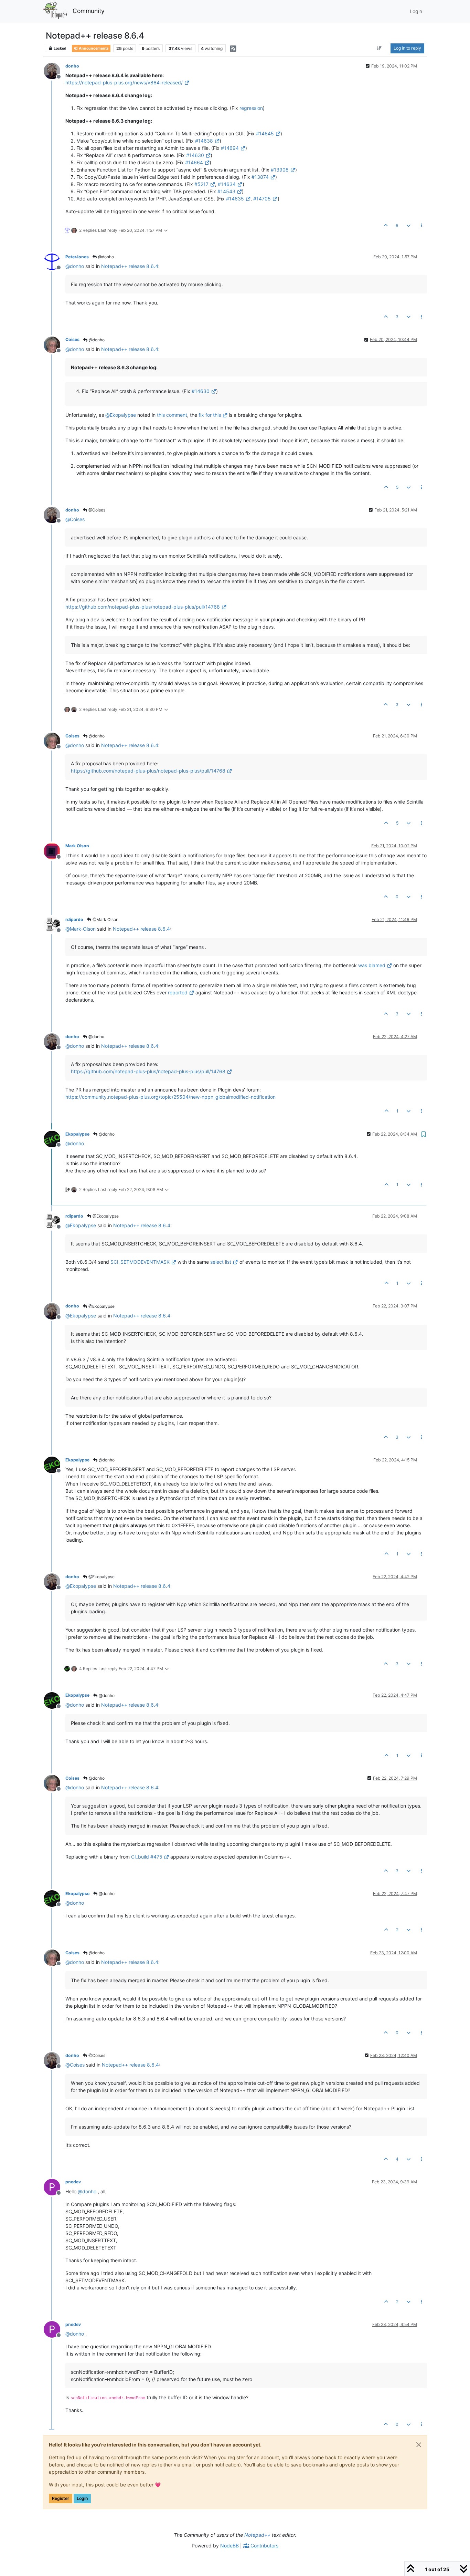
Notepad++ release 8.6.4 (130, 266)
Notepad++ (257, 2535)
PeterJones (77, 257)
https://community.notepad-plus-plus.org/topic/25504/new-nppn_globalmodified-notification (170, 1097)
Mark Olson (77, 846)
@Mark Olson (105, 919)
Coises (72, 339)
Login (82, 2498)
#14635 (235, 199)
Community (89, 11)
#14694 (230, 148)
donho (72, 66)
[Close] (419, 2445)
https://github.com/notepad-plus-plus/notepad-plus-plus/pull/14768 (143, 607)
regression (251, 108)
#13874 (260, 177)
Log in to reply (407, 48)
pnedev (73, 2182)
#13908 (280, 170)
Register (61, 2498)
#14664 (194, 162)
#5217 (201, 184)
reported (178, 992)
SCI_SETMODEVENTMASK (140, 1262)
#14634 (227, 184)
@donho (105, 257)
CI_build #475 (147, 1857)
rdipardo (74, 919)
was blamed (372, 965)
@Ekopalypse (105, 1216)
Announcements (93, 48)
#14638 (204, 141)
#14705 (262, 199)
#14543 (226, 191)
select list (221, 1262)
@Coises (96, 510)
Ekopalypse (77, 1134)
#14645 (265, 133)
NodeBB (229, 2546)
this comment (172, 415)
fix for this (210, 415)
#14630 (195, 155)
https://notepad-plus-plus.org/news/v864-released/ (124, 82)
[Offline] (55, 70)
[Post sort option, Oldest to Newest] (379, 48)
